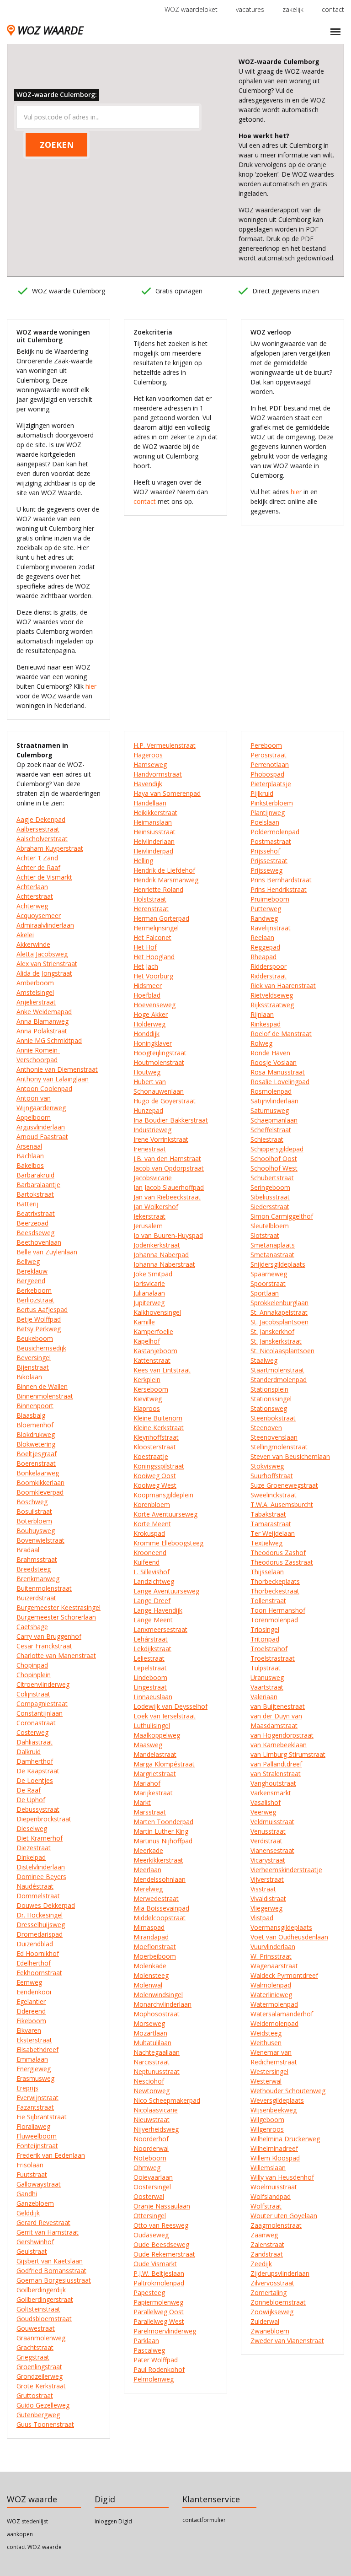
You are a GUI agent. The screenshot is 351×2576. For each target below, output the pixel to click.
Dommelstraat (38, 1896)
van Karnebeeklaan (279, 1745)
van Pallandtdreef (276, 1764)
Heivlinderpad (153, 851)
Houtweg (147, 1072)
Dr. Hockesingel (40, 1915)
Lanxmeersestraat (160, 1629)
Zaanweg (264, 2235)
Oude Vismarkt (155, 2264)
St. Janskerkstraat (276, 1341)
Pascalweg (149, 2350)
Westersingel (269, 2071)
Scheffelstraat (271, 1130)
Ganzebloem (35, 2203)
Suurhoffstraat (272, 1476)
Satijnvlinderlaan (274, 1101)
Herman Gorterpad (161, 918)
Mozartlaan (150, 2033)
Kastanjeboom (155, 1351)
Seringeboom (270, 1187)
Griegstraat (33, 2357)
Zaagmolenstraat (276, 2225)
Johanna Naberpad (161, 1255)
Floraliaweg (33, 2126)
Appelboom (34, 1117)
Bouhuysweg (36, 1531)
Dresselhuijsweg (41, 1925)
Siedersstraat (270, 1207)
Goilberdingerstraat (45, 2299)
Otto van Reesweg (161, 2225)
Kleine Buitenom (158, 1418)
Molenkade (150, 1966)
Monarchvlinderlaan (162, 2004)
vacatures (250, 9)
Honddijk (146, 1034)
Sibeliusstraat (270, 1197)
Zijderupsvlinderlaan (280, 2273)
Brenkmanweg (38, 1579)
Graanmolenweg (41, 2338)
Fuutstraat (32, 2174)
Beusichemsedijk (41, 1348)
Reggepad (265, 947)
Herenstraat (151, 909)
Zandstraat (267, 2254)
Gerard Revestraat (43, 2222)
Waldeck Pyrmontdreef (284, 1975)
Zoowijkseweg (272, 2312)
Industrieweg (152, 1130)
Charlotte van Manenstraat (56, 1655)
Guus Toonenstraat (45, 2424)
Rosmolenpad (271, 1091)
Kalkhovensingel (157, 1312)
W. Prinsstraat (271, 1956)
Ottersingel (150, 2216)
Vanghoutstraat (273, 1783)
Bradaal (28, 1550)
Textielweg (266, 1543)
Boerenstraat (36, 1463)
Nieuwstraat (152, 2120)
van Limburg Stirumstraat (288, 1754)
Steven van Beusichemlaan (290, 1456)
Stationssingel (271, 1399)
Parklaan (146, 2341)
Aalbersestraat (38, 829)
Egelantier (31, 2001)
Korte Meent (152, 1524)
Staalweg (264, 1360)
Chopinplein (34, 1675)
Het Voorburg (153, 976)
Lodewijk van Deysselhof (170, 1706)
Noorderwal (151, 2148)
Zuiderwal (265, 2321)
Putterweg (266, 909)
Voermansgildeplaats (281, 1927)
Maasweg (148, 1745)
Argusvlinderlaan (41, 1127)
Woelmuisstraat (274, 2187)
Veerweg (263, 1812)
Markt (142, 1802)
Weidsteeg (266, 2033)
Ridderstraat (269, 976)
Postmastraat (271, 841)
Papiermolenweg (158, 2302)
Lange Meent (153, 1620)
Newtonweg (152, 2091)
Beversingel (34, 1358)
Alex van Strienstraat (47, 964)
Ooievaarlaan (153, 2177)
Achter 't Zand (37, 858)
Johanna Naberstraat (164, 1264)
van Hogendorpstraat (282, 1735)
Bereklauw (32, 1271)
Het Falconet (152, 937)
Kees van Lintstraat (162, 1370)
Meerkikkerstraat (158, 1860)
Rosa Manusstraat (278, 1072)
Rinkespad (266, 1024)
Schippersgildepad (277, 1149)
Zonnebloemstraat (278, 2302)
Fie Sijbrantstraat (42, 2117)
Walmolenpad (271, 1985)
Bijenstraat (33, 1367)
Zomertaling (269, 2292)
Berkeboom (34, 1290)
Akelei (25, 935)
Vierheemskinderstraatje (286, 1870)
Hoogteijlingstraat (160, 1053)
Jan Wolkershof (156, 1207)
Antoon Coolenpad (44, 1088)
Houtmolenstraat (159, 1062)
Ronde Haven (270, 1053)
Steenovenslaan (274, 1437)
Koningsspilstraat (159, 1466)
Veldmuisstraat (272, 1822)
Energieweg (34, 2069)
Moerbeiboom (155, 1956)
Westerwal (266, 2081)
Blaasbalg (31, 1415)
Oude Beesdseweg (161, 2244)
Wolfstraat (266, 2206)
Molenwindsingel (158, 1995)
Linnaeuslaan (153, 1697)
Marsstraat (150, 1812)
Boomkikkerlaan (40, 1482)
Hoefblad (147, 995)
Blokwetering (36, 1444)
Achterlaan (32, 887)
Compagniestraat (42, 1704)
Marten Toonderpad (163, 1822)
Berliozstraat (35, 1300)
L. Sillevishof (152, 1572)
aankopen (20, 2534)
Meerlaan (147, 1870)
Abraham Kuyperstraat (50, 848)
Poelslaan (265, 822)
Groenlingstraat (39, 2367)
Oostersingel (152, 2187)
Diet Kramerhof (40, 1838)
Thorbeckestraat (275, 1591)
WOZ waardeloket (191, 9)
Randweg (264, 918)
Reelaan (262, 937)
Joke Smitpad (153, 1274)
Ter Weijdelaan (273, 1533)
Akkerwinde (33, 944)
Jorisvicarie (149, 1283)
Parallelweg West (159, 2321)
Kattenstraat (152, 1360)
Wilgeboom (267, 2120)
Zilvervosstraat (272, 2283)
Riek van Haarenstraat (283, 986)
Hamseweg (150, 764)
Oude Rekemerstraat (164, 2254)
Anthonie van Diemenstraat (57, 1069)
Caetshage (32, 1627)
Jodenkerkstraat (157, 1245)
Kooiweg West (155, 1485)
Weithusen (266, 2043)
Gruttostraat (35, 2395)
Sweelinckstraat (274, 1495)
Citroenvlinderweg (43, 1684)
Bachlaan (30, 1156)
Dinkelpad (31, 1857)
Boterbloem (34, 1521)
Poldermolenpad (275, 832)
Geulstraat (32, 2251)
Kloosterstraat (155, 1447)
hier (91, 686)
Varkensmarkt (271, 1793)
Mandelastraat (155, 1754)
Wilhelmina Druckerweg (285, 2139)
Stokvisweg (267, 1466)
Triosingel (265, 1629)
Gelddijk (28, 2213)
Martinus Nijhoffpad (163, 1841)
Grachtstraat (35, 2347)
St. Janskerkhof (272, 1331)
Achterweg (32, 906)
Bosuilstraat (34, 1511)
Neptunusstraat (157, 2071)
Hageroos (148, 755)
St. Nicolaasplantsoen (282, 1351)
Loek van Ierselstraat (165, 1716)
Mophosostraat (157, 2014)
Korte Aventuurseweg (165, 1514)
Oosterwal (149, 2196)
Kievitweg (148, 1399)
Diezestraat (34, 1848)
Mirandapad (151, 1937)
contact (333, 9)
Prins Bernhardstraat (281, 880)
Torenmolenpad (274, 1620)
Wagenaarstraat (274, 1966)
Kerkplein (147, 1380)
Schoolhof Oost (274, 1158)
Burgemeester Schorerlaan (56, 1617)
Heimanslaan (153, 822)
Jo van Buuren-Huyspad (168, 1235)
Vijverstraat (267, 1879)
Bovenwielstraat (40, 1540)
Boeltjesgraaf (37, 1454)
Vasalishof (266, 1802)
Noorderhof (151, 2139)
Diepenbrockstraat (44, 1819)
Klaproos (147, 1408)
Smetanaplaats (273, 1245)
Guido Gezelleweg (43, 2405)
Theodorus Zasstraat (282, 1562)
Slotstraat (265, 1235)
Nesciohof (149, 2081)
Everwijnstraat (37, 2098)
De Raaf (29, 1790)
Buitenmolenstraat (44, 1588)
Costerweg (32, 1732)
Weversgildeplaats (277, 2100)
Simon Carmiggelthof (282, 1216)
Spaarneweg (269, 1274)
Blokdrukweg (36, 1434)
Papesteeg (149, 2292)
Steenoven (266, 1428)
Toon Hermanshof (278, 1610)
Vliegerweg (266, 1908)
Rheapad (263, 957)
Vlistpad (262, 1918)
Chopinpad (32, 1665)
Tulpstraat (266, 1668)
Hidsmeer (148, 986)
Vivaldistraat (268, 1898)
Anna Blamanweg (43, 1021)
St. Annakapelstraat (279, 1312)
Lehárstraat (151, 1639)
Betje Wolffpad (39, 1319)
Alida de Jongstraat (44, 973)
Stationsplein (269, 1389)
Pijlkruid (262, 793)
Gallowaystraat (39, 2184)
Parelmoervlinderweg (165, 2331)
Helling (143, 861)
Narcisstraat (152, 2062)
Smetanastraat (272, 1255)
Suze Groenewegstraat (284, 1485)
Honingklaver (153, 1043)
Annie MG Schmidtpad (49, 1040)
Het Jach (146, 966)
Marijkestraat (153, 1793)
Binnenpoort (35, 1406)
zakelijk (293, 9)
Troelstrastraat (273, 1658)
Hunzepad (148, 1110)
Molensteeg (151, 1975)
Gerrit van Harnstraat (48, 2232)
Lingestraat (150, 1687)
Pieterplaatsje (271, 784)
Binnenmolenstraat (45, 1396)
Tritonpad (265, 1639)
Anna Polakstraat (42, 1031)
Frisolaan (30, 2165)
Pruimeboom (270, 899)
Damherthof (35, 1761)
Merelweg (148, 1889)
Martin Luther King (161, 1831)
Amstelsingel (35, 992)
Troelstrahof (269, 1649)
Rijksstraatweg (272, 1005)
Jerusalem (148, 1226)
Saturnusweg (270, 1110)
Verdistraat (266, 1841)
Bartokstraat (35, 1194)
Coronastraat (36, 1723)
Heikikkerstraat (155, 813)
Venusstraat (268, 1831)
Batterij (27, 1204)
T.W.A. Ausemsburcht (282, 1504)
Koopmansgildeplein (163, 1495)
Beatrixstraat (36, 1213)
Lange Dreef (152, 1601)
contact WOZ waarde (34, 2547)
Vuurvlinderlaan (273, 1947)
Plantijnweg (268, 813)
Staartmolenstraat (277, 1370)
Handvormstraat (158, 774)
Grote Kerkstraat (41, 2386)
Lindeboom (150, 1677)
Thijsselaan (267, 1572)
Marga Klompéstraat (164, 1764)
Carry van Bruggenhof (49, 1636)
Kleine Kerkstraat (159, 1428)
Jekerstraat (149, 1216)
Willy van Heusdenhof (282, 2177)
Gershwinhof (35, 2242)
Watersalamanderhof (282, 2014)
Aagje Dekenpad (41, 819)
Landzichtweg (154, 1581)
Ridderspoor (269, 966)
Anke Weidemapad (44, 1012)
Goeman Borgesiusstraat (54, 2280)
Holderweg (149, 1024)
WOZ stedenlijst (27, 2521)
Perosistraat (269, 755)
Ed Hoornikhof (38, 1953)
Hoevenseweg (154, 1005)
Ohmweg (147, 2168)
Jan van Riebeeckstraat (167, 1197)
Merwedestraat (156, 1898)
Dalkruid (29, 1752)
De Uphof (31, 1800)
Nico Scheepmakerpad (167, 2100)
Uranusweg (267, 1677)
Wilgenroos (267, 2129)
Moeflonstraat (155, 1947)
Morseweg (149, 2023)
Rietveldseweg (272, 995)
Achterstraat (35, 896)
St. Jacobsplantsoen (279, 1322)
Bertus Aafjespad (42, 1310)
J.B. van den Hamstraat (167, 1158)
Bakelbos (30, 1165)
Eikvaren (29, 2030)
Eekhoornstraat (39, 1973)
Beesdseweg (35, 1233)
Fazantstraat (35, 2107)
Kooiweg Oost (155, 1476)
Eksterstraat (34, 2040)
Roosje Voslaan (274, 1062)
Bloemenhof (35, 1425)
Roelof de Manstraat (281, 1034)
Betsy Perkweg (39, 1329)
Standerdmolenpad (279, 1380)
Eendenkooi (34, 1992)
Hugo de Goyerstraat (165, 1101)
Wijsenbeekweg (274, 2110)
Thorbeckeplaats (275, 1581)
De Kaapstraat (38, 1771)
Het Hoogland (154, 957)
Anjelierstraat (36, 1002)
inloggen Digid (113, 2521)
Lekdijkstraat (152, 1649)
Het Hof (145, 947)
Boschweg (32, 1502)
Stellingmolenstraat (279, 1447)
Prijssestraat (269, 861)
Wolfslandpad (271, 2196)
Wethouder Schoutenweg (288, 2091)
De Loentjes (35, 1780)
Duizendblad (35, 1944)
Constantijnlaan (40, 1713)
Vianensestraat (272, 1850)
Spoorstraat (268, 1283)
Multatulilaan (152, 2043)
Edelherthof (34, 1963)
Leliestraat (149, 1658)
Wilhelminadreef (274, 2148)
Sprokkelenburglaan (279, 1303)
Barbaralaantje (38, 1185)
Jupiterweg (149, 1303)
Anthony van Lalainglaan (53, 1079)
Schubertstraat (272, 1178)
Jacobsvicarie (153, 1178)
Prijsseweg (266, 870)
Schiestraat (267, 1139)
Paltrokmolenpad (159, 2283)
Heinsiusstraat (154, 832)
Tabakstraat (268, 1514)
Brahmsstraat (37, 1559)
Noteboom (150, 2158)
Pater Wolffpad (156, 2360)
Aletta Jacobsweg (42, 954)
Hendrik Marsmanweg (166, 880)
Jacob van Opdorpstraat (169, 1168)
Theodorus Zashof (278, 1553)
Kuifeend (146, 1562)
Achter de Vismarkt (44, 877)
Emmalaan (32, 2059)
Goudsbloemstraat (44, 2319)
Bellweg (28, 1261)
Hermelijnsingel (156, 928)
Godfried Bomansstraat (51, 2271)
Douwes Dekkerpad (46, 1905)
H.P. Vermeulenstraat (165, 745)
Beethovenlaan (39, 1242)
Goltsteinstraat (38, 2309)
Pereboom (266, 745)
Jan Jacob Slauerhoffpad (169, 1187)
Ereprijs (27, 2088)
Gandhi (27, 2194)
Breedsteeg (34, 1569)
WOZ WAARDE (50, 30)
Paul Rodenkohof (159, 2369)
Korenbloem (152, 1504)
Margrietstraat (155, 1774)
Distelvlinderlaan (41, 1867)
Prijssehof (265, 851)
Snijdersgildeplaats (278, 1264)
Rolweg (261, 1043)
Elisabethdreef (37, 2049)
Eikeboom (31, 2021)
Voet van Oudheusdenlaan (289, 1937)
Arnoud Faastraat (42, 1137)
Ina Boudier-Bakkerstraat (171, 1120)
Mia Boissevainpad (161, 1908)
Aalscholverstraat (42, 839)
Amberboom (35, 983)
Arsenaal (29, 1146)
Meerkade (148, 1850)
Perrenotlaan (270, 764)
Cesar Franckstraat (44, 1646)
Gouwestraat (36, 2328)
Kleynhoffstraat (156, 1437)
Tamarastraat (271, 1524)
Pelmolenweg (154, 2379)
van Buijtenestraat (278, 1706)
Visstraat (263, 1889)
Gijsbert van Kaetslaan (50, 2261)
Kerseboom (151, 1389)
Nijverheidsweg (156, 2129)
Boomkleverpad (40, 1492)
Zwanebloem (270, 2331)
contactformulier (204, 2520)
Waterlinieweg (271, 1995)
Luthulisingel (152, 1725)
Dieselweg (32, 1828)
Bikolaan (29, 1377)
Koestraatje (151, 1456)
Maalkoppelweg (157, 1735)
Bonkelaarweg (38, 1473)
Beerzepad (32, 1223)
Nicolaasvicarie (156, 2110)
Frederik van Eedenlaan (51, 2155)
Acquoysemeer (39, 915)
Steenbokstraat (273, 1418)
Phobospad (267, 774)
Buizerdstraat (36, 1598)
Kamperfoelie (153, 1331)
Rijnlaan (262, 1014)
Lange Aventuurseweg (166, 1591)
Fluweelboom (37, 2136)
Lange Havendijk (158, 1610)
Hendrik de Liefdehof (164, 870)
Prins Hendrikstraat (279, 889)
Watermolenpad (274, 2004)
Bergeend (31, 1281)
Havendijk (148, 784)
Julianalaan (149, 1293)
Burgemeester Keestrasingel (58, 1607)
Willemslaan (268, 2168)
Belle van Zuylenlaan (47, 1252)
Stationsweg (269, 1408)
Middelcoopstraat (160, 1918)
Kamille (144, 1322)
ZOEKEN (57, 145)
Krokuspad (149, 1533)
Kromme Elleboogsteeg (168, 1543)
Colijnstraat (33, 1694)
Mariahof (147, 1783)
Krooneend (150, 1553)
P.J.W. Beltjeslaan (159, 2273)
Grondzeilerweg (40, 2376)
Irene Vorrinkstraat (161, 1139)
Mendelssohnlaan (160, 1879)
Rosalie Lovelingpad (280, 1082)
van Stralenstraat (276, 1774)
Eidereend (31, 2011)
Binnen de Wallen (42, 1386)
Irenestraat (150, 1149)
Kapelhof (147, 1341)
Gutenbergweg (38, 2415)
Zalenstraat (267, 2244)
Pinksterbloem (272, 803)
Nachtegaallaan (157, 2052)
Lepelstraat (150, 1668)
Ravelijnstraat (271, 928)
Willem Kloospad (275, 2158)
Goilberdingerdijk (41, 2290)
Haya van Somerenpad (167, 793)
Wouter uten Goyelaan (284, 2216)
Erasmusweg (35, 2078)
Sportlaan (265, 1293)
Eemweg (29, 1982)
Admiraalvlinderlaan (45, 925)
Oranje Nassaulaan (162, 2206)
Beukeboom (35, 1338)
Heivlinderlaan (154, 841)
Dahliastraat (35, 1742)
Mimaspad (149, 1927)
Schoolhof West (274, 1168)
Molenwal (148, 1985)
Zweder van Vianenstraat (287, 2341)
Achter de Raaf (38, 867)
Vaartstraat (267, 1687)
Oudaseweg (151, 2235)
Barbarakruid (35, 1175)
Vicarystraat (268, 1860)
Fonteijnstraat (37, 2146)
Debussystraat (38, 1809)
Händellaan (150, 803)
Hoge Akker (151, 1014)
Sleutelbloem (270, 1226)
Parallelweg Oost (159, 2312)
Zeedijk (261, 2264)
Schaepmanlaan (274, 1120)
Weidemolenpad (274, 2023)
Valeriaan (264, 1697)
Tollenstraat (268, 1601)
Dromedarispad (40, 1934)
